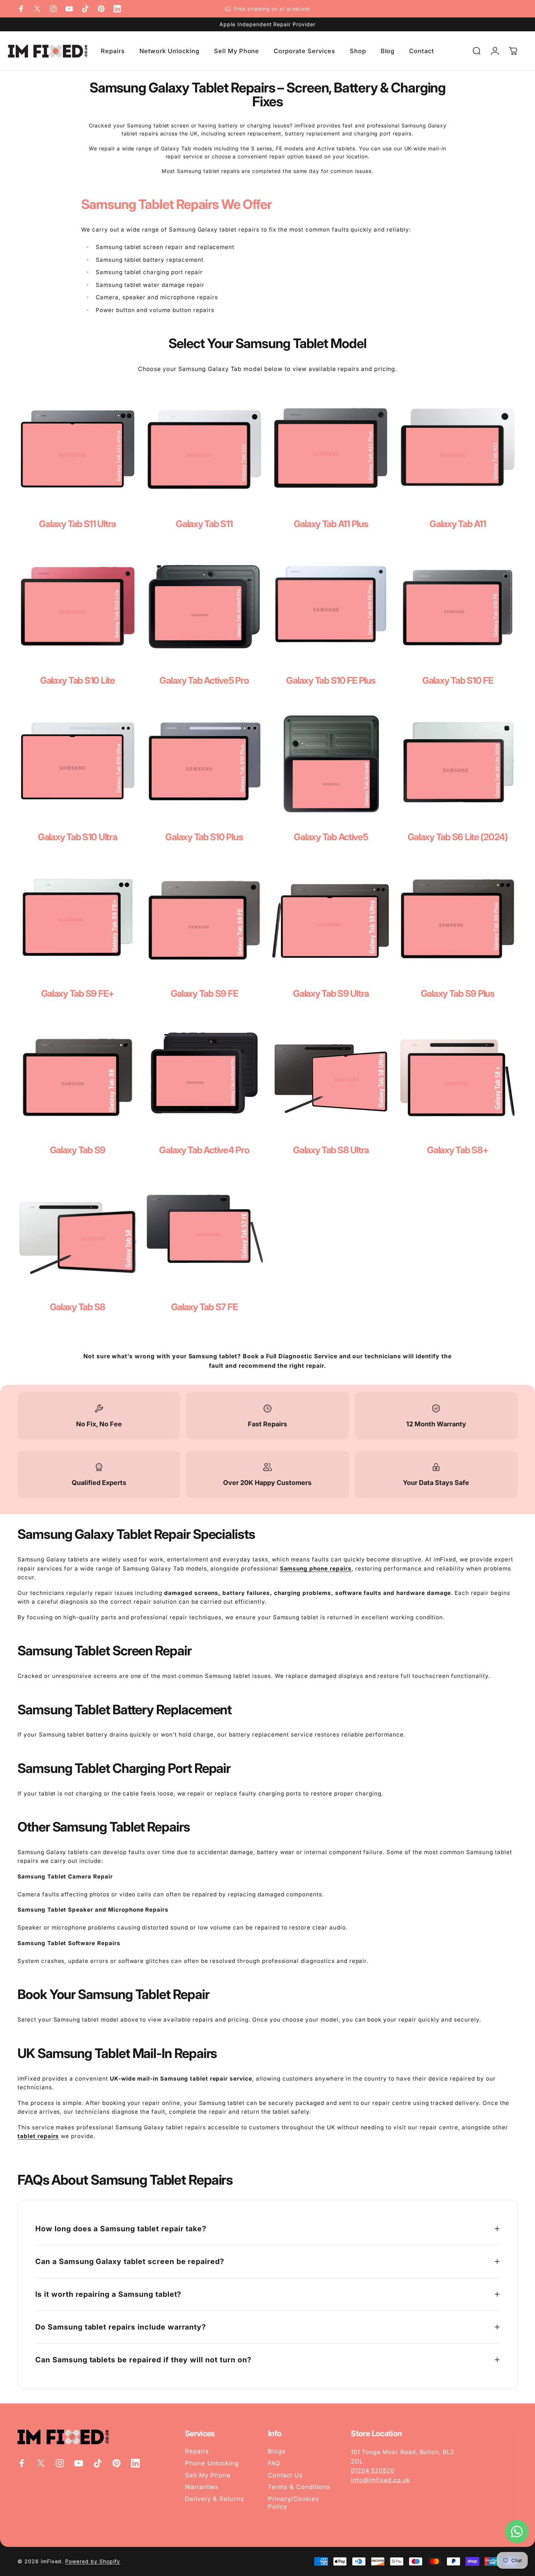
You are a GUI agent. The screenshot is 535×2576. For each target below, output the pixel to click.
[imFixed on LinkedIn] (117, 9)
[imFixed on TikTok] (85, 9)
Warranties (202, 2487)
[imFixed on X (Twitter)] (37, 9)
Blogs (277, 2451)
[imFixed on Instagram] (53, 9)
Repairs (197, 2451)
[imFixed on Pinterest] (101, 9)
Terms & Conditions (299, 2487)
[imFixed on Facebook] (21, 9)
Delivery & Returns (215, 2499)
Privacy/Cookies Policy (293, 2503)
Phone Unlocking (212, 2463)
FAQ (274, 2463)
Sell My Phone (208, 2475)
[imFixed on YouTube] (69, 9)
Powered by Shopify (92, 2561)
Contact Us (285, 2475)
